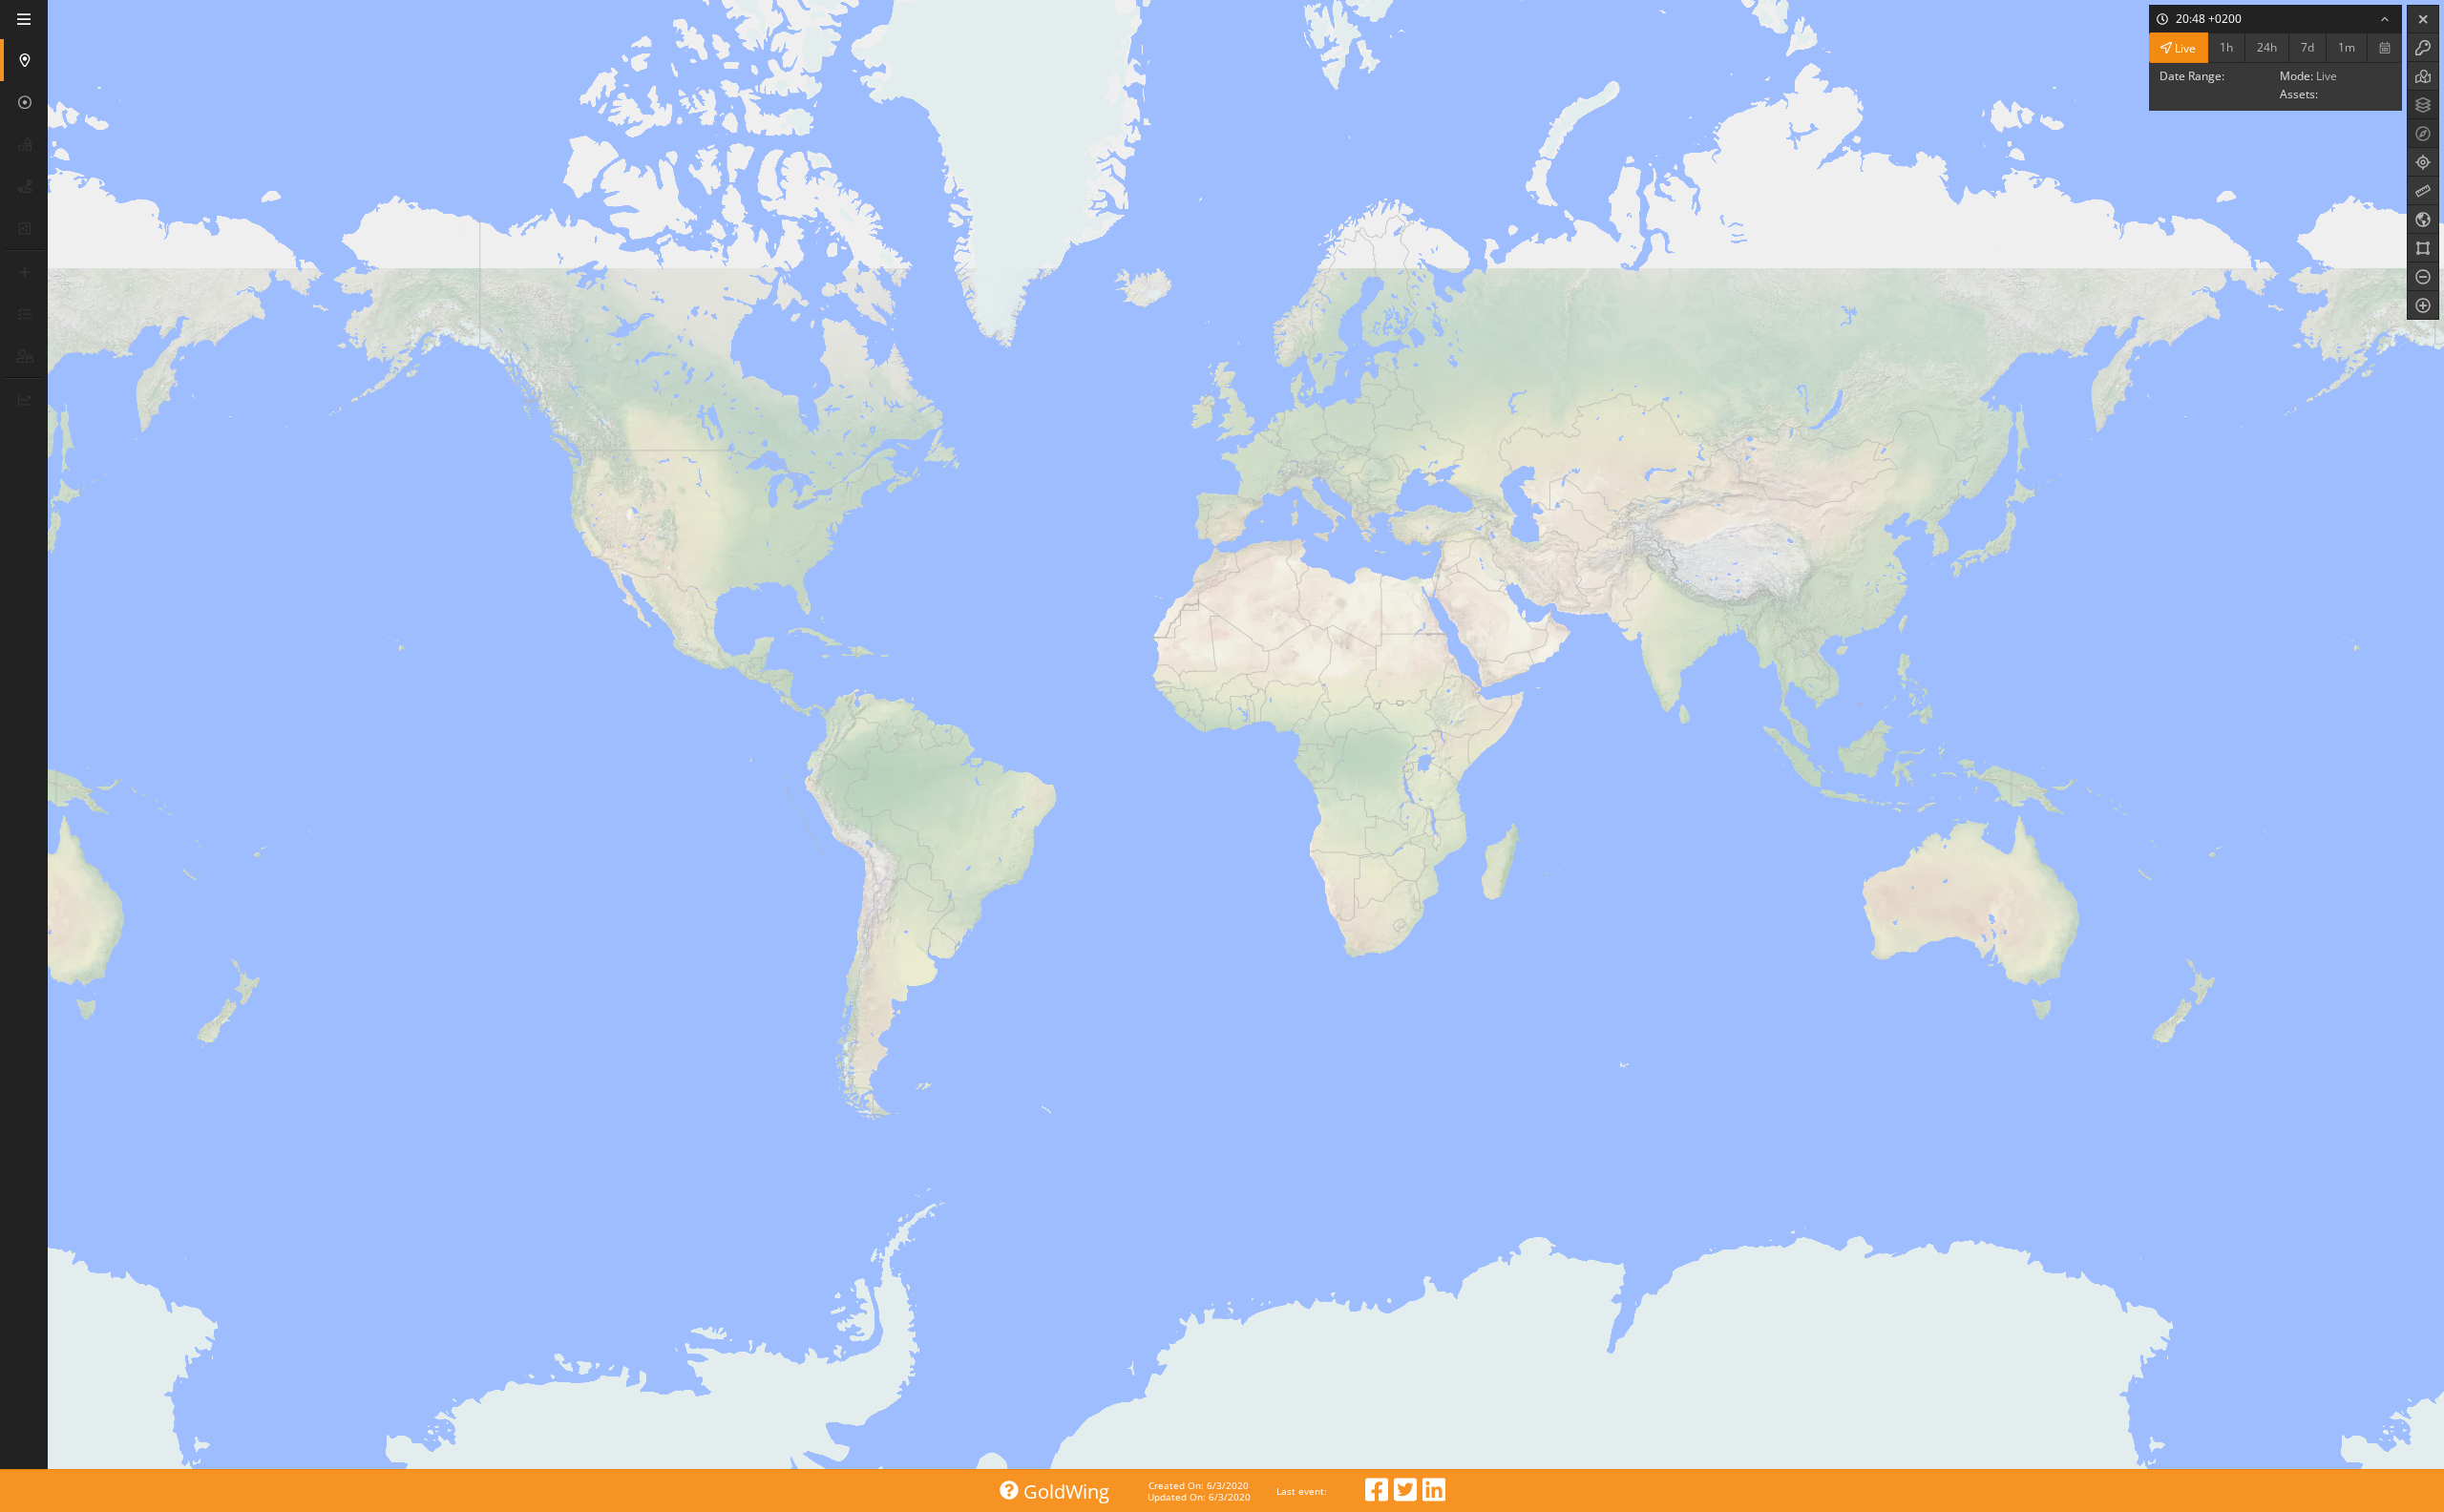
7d (2307, 47)
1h (2226, 47)
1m (2347, 47)
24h (2267, 47)
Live (2184, 47)
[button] (26, 60)
